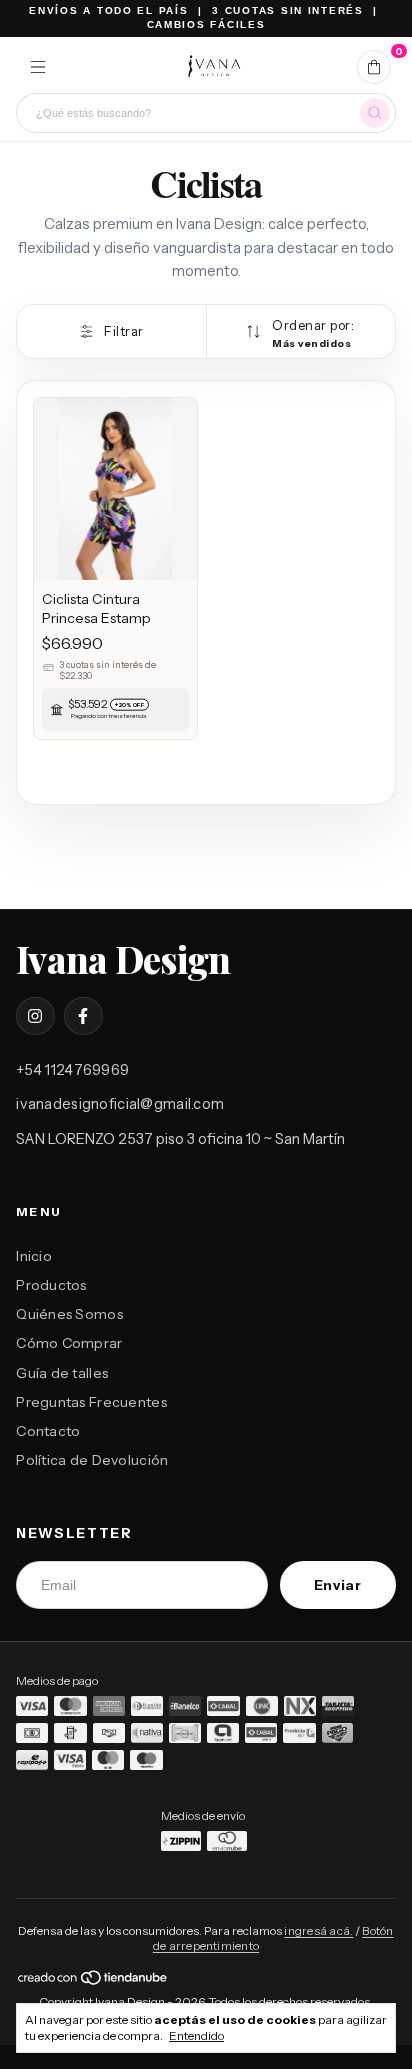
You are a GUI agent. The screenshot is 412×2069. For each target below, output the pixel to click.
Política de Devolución (92, 1460)
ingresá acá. (318, 1930)
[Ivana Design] (213, 67)
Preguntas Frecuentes (91, 1402)
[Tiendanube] (93, 1982)
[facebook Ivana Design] (83, 1016)
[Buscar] (375, 113)
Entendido (196, 2035)
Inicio (34, 1256)
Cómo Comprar (69, 1343)
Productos (51, 1285)
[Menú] (38, 67)
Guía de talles (62, 1373)
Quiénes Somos (69, 1314)
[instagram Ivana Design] (35, 1016)
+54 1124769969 (72, 1070)
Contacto (48, 1431)
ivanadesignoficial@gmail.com (120, 1104)
